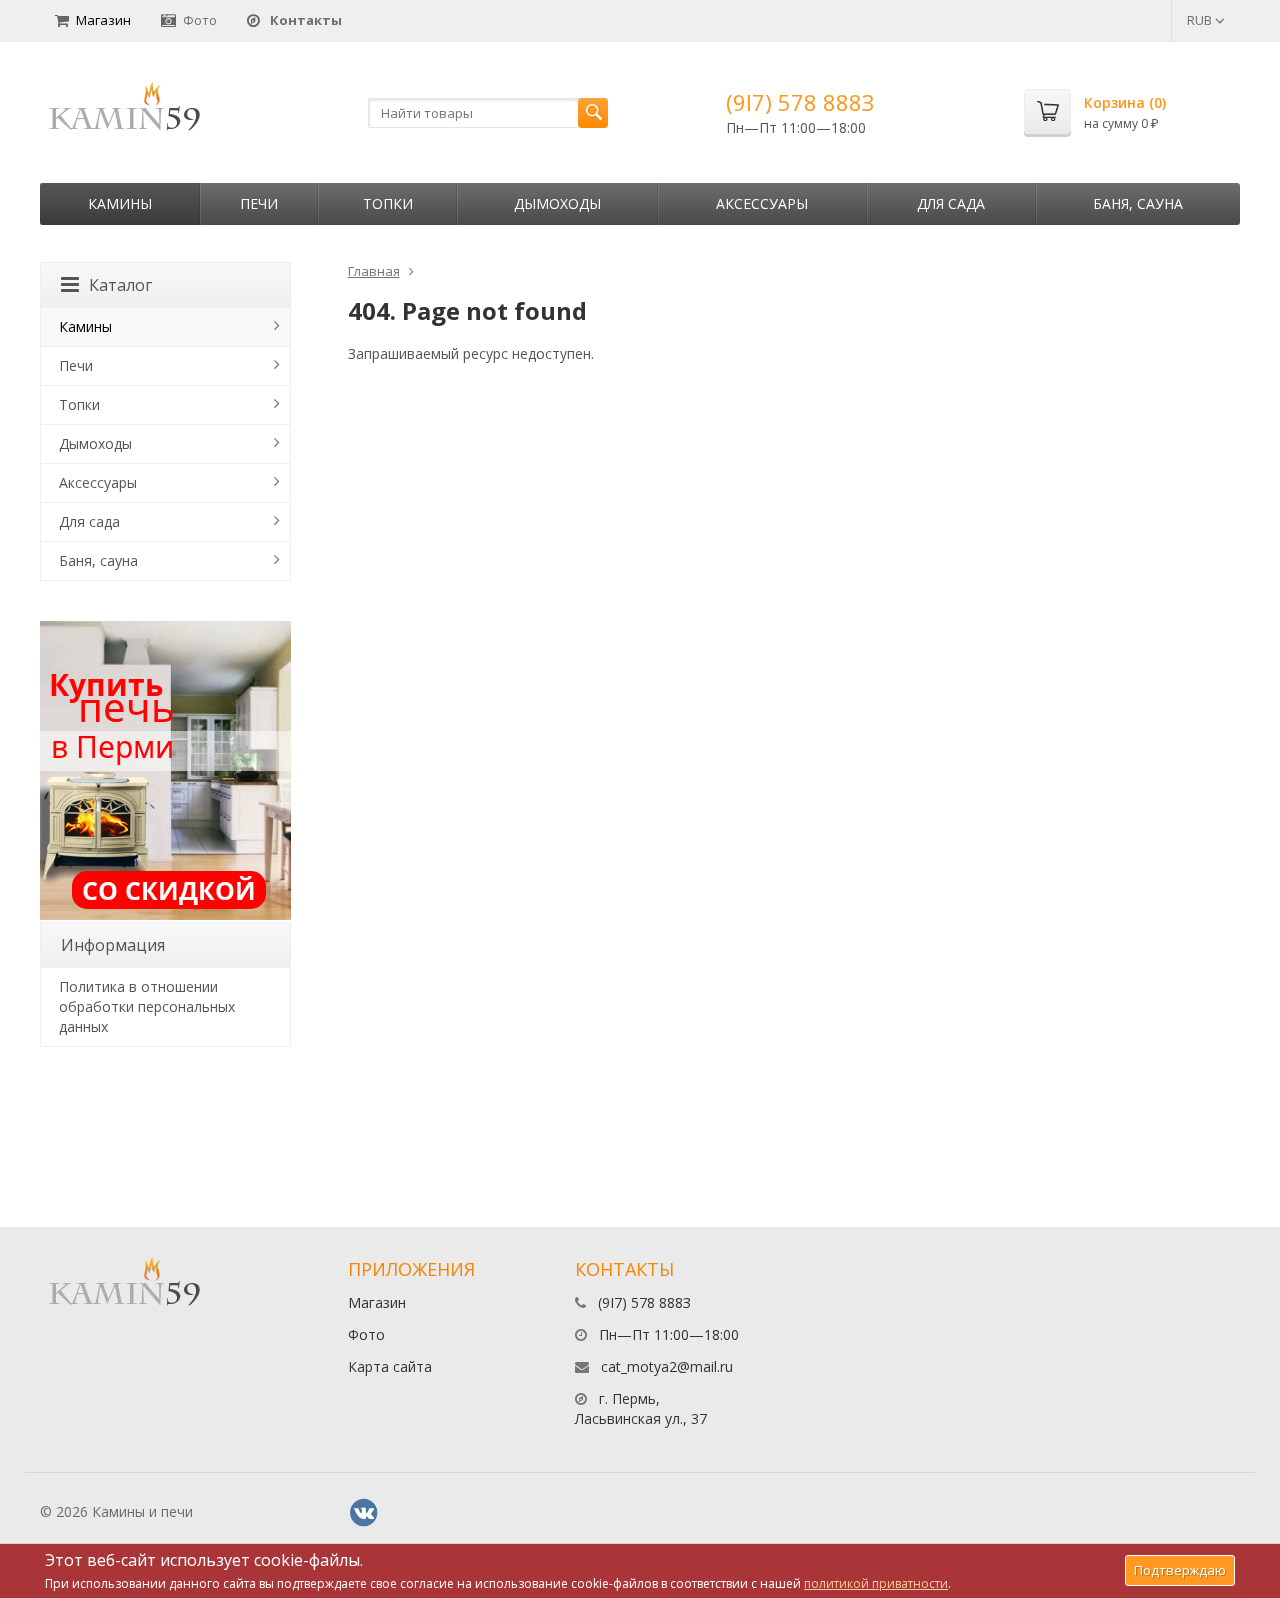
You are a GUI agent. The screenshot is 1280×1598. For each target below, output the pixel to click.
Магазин (103, 20)
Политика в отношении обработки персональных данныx (147, 1006)
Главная (374, 271)
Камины (120, 203)
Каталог (120, 285)
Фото (200, 20)
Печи (259, 203)
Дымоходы (557, 203)
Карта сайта (390, 1366)
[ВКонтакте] (364, 1513)
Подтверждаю (1180, 1570)
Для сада (951, 203)
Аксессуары (762, 203)
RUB (1201, 20)
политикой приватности (876, 1583)
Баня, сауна (1138, 203)
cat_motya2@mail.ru (667, 1366)
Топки (388, 203)
